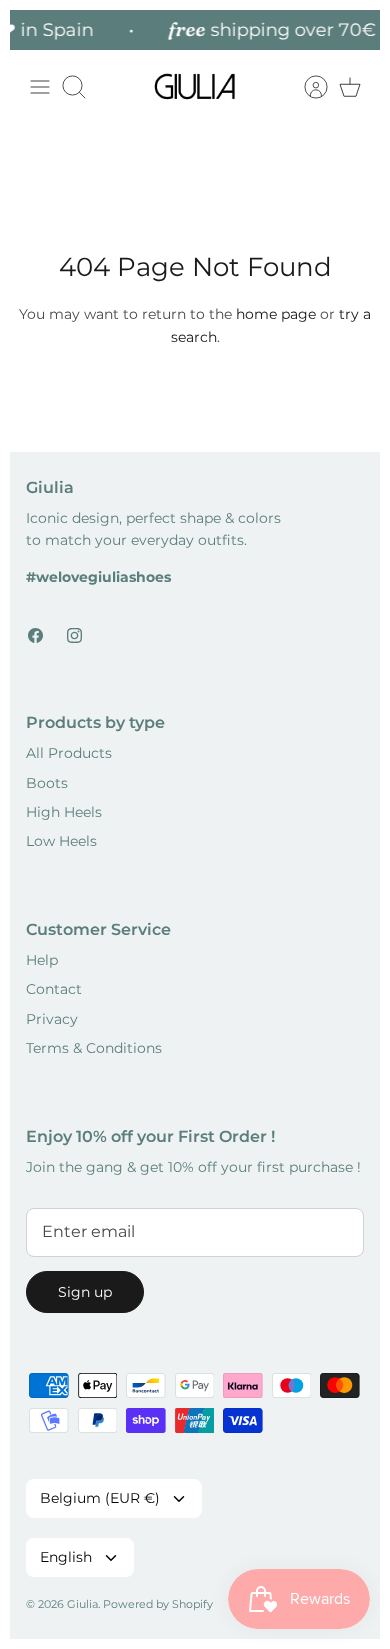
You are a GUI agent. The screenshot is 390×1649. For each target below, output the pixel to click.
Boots (47, 783)
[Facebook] (35, 635)
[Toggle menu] (40, 87)
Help (42, 960)
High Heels (64, 812)
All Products (69, 753)
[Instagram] (74, 635)
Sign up (85, 1292)
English (66, 1557)
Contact (54, 989)
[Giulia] (195, 87)
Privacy (52, 1019)
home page (276, 314)
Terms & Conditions (94, 1048)
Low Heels (61, 841)
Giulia (82, 1604)
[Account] (306, 87)
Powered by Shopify (158, 1604)
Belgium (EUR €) (100, 1498)
